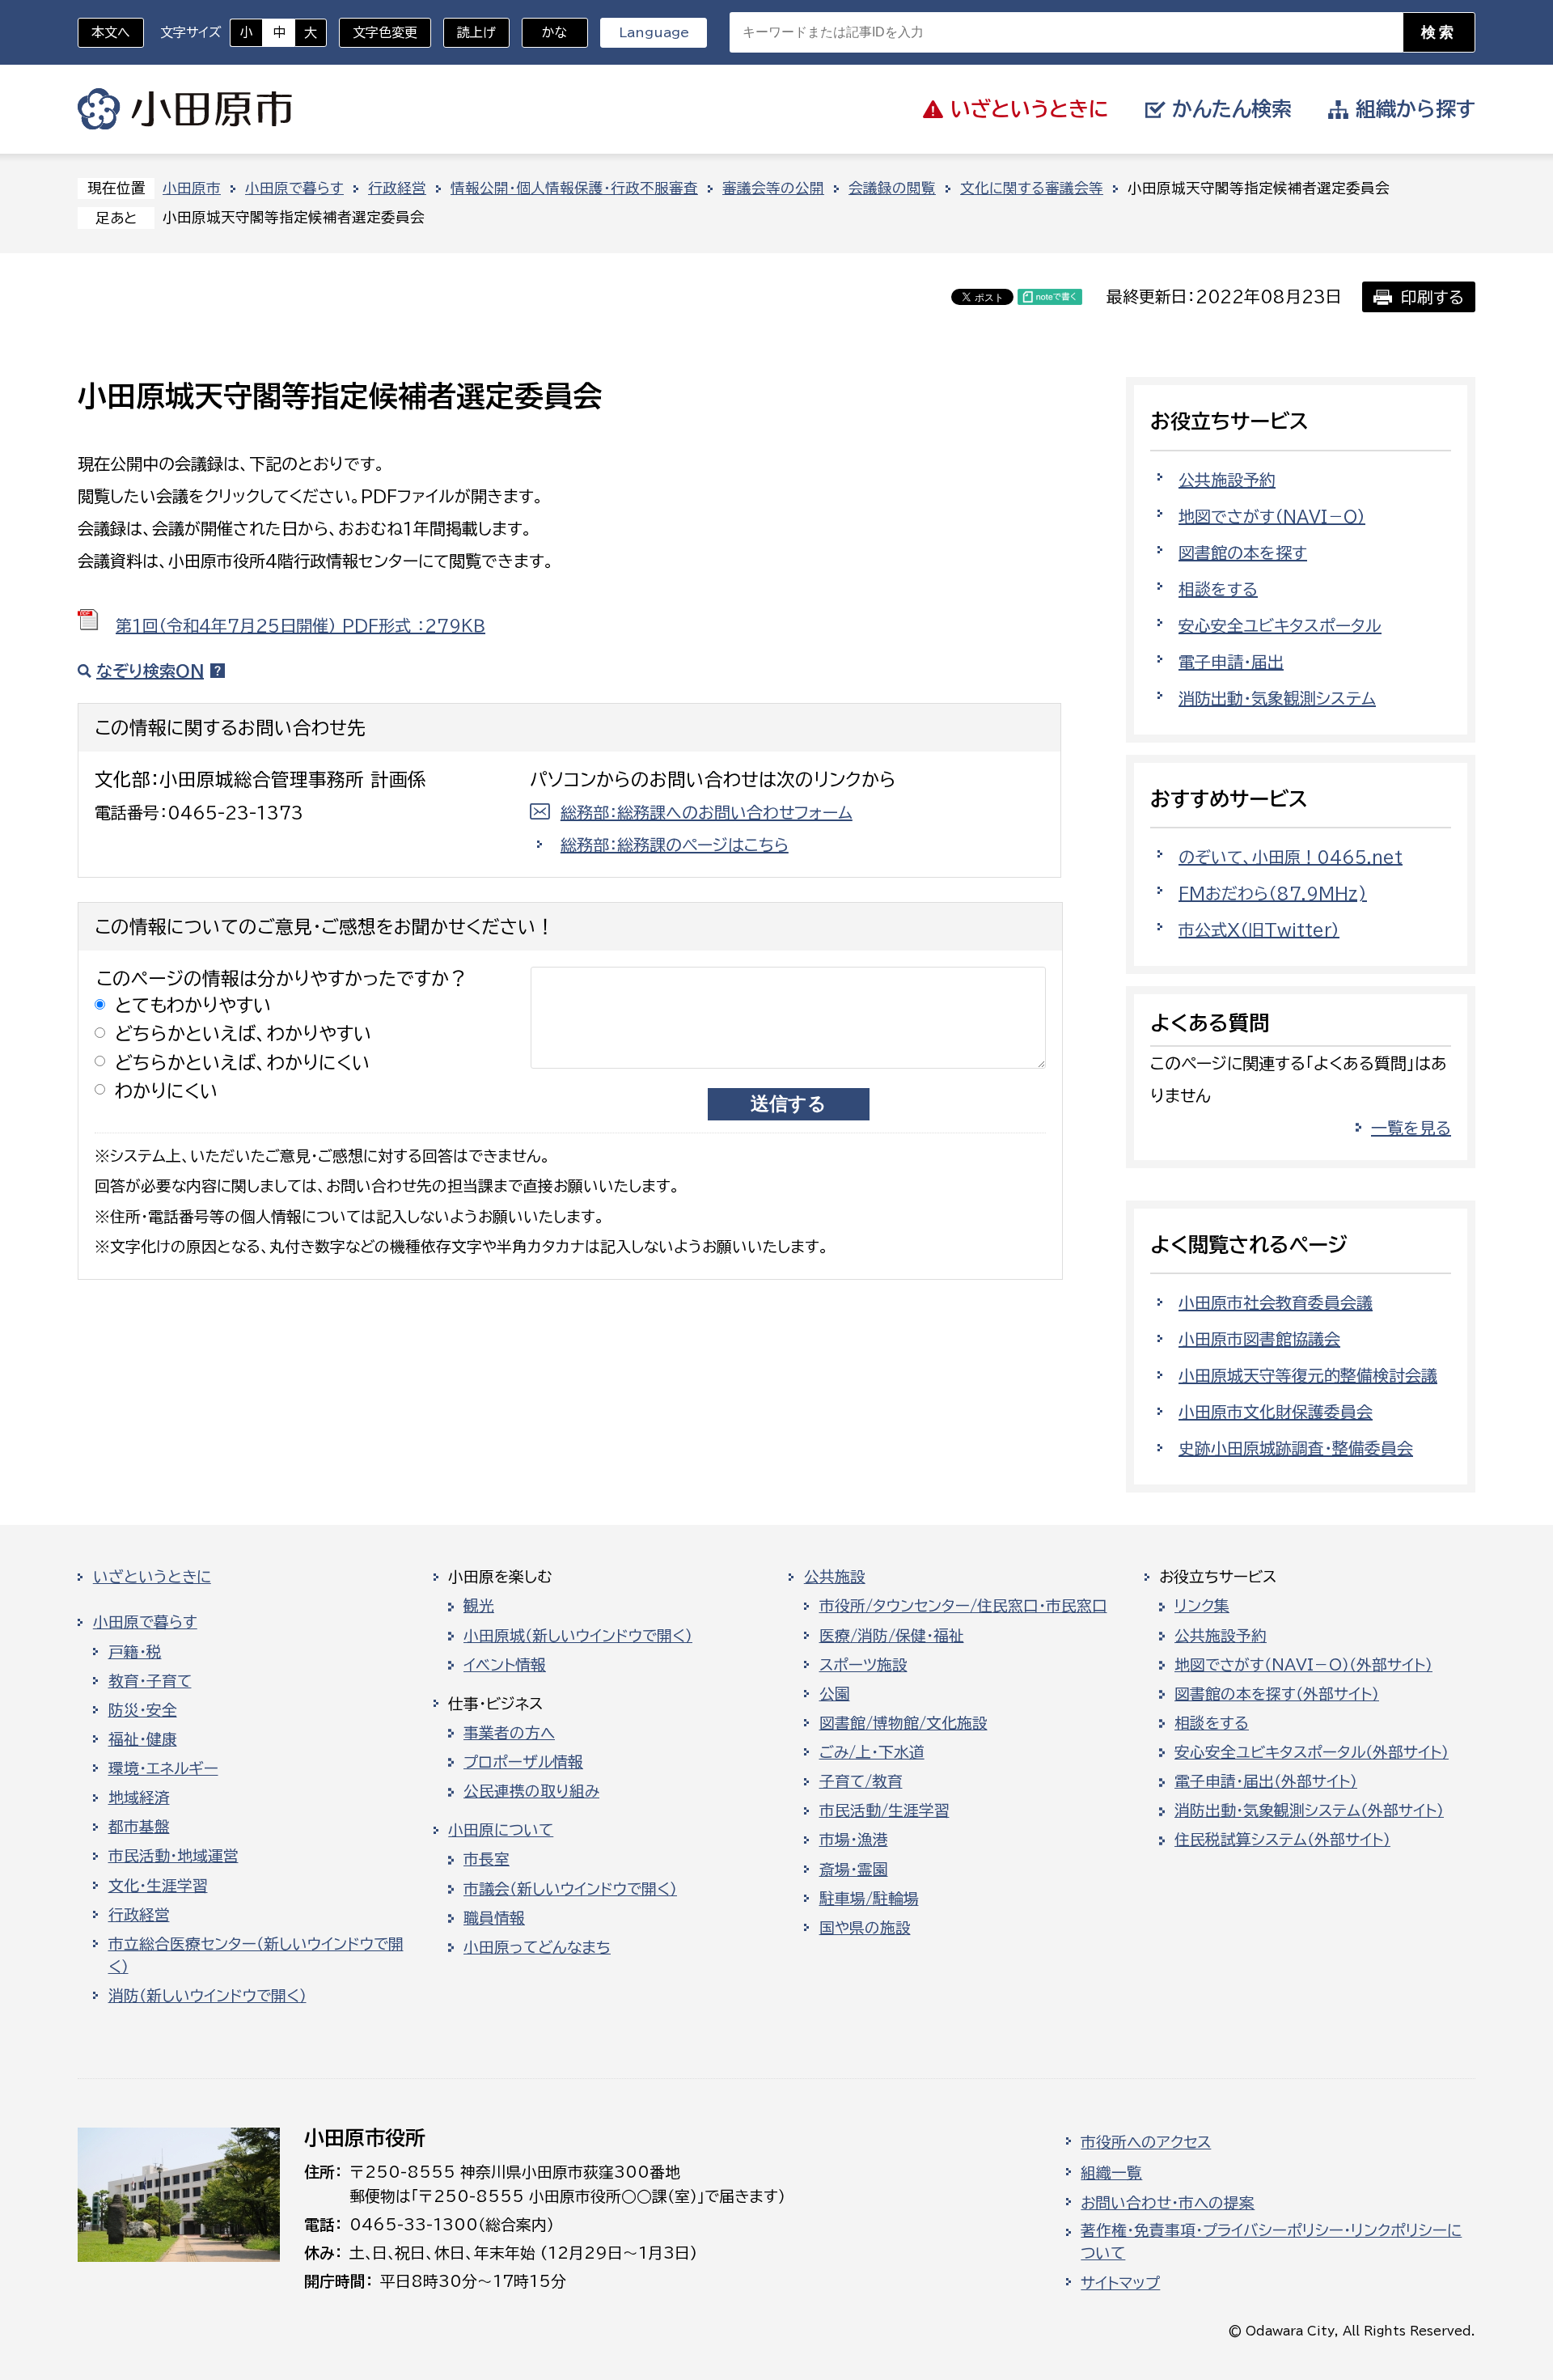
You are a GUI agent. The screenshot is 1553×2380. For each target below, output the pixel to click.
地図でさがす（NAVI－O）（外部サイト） (1303, 1665)
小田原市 (185, 109)
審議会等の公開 (773, 188)
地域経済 (139, 1798)
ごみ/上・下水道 (872, 1752)
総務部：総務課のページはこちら (675, 845)
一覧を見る (1411, 1128)
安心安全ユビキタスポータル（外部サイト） (1312, 1752)
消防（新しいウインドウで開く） (207, 1996)
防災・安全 (143, 1710)
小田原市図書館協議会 (1259, 1339)
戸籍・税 (135, 1652)
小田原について (501, 1830)
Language (654, 32)
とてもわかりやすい (193, 1005)
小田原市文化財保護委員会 (1276, 1412)
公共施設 (835, 1577)
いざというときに (152, 1577)
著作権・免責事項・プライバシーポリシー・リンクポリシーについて (1271, 2242)
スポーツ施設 (863, 1665)
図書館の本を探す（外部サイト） (1277, 1694)
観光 (479, 1606)
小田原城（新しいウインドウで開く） (578, 1636)
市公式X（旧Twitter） (1259, 930)
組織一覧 (1111, 2173)
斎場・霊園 (854, 1870)
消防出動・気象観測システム (1277, 698)
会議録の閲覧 (892, 188)
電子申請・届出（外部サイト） (1266, 1781)
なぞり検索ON (150, 671)
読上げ (476, 32)
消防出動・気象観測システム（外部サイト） (1309, 1810)
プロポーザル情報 (523, 1762)
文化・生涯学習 (158, 1886)
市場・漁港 (854, 1840)
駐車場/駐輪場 (869, 1899)
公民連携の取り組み (531, 1791)
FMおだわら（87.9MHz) (1273, 893)
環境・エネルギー (163, 1768)
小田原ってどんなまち (537, 1947)
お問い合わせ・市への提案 (1168, 2203)
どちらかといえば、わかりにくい (243, 1063)
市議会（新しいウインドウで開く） (570, 1889)
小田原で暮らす (294, 188)
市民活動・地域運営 (173, 1856)
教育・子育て (150, 1681)
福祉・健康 (143, 1739)
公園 (835, 1694)
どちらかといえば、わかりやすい (243, 1033)
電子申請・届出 (1231, 662)
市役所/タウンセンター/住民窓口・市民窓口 (963, 1606)
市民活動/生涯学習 (884, 1810)
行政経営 (397, 188)
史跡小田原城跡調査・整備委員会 (1296, 1448)
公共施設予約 (1227, 480)
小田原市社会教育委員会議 (1276, 1302)
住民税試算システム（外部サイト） (1282, 1840)
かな (545, 32)
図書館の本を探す (1243, 553)
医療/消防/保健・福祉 (892, 1636)
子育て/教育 (861, 1781)
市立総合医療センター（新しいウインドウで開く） (256, 1955)
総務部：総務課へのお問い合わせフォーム (707, 812)
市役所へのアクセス (1146, 2142)
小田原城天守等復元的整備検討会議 (1308, 1375)
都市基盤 (139, 1827)
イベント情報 (505, 1665)
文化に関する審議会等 (1032, 188)
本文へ (111, 32)
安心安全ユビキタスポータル (1280, 625)
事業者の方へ (509, 1733)
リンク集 (1202, 1606)
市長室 (487, 1859)
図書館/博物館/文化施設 (903, 1723)
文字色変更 (385, 32)
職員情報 (494, 1918)
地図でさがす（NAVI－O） (1272, 516)
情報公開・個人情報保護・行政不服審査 (574, 188)
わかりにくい (167, 1091)
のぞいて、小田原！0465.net (1291, 857)
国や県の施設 (865, 1928)
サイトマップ (1120, 2283)
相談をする (1218, 589)
